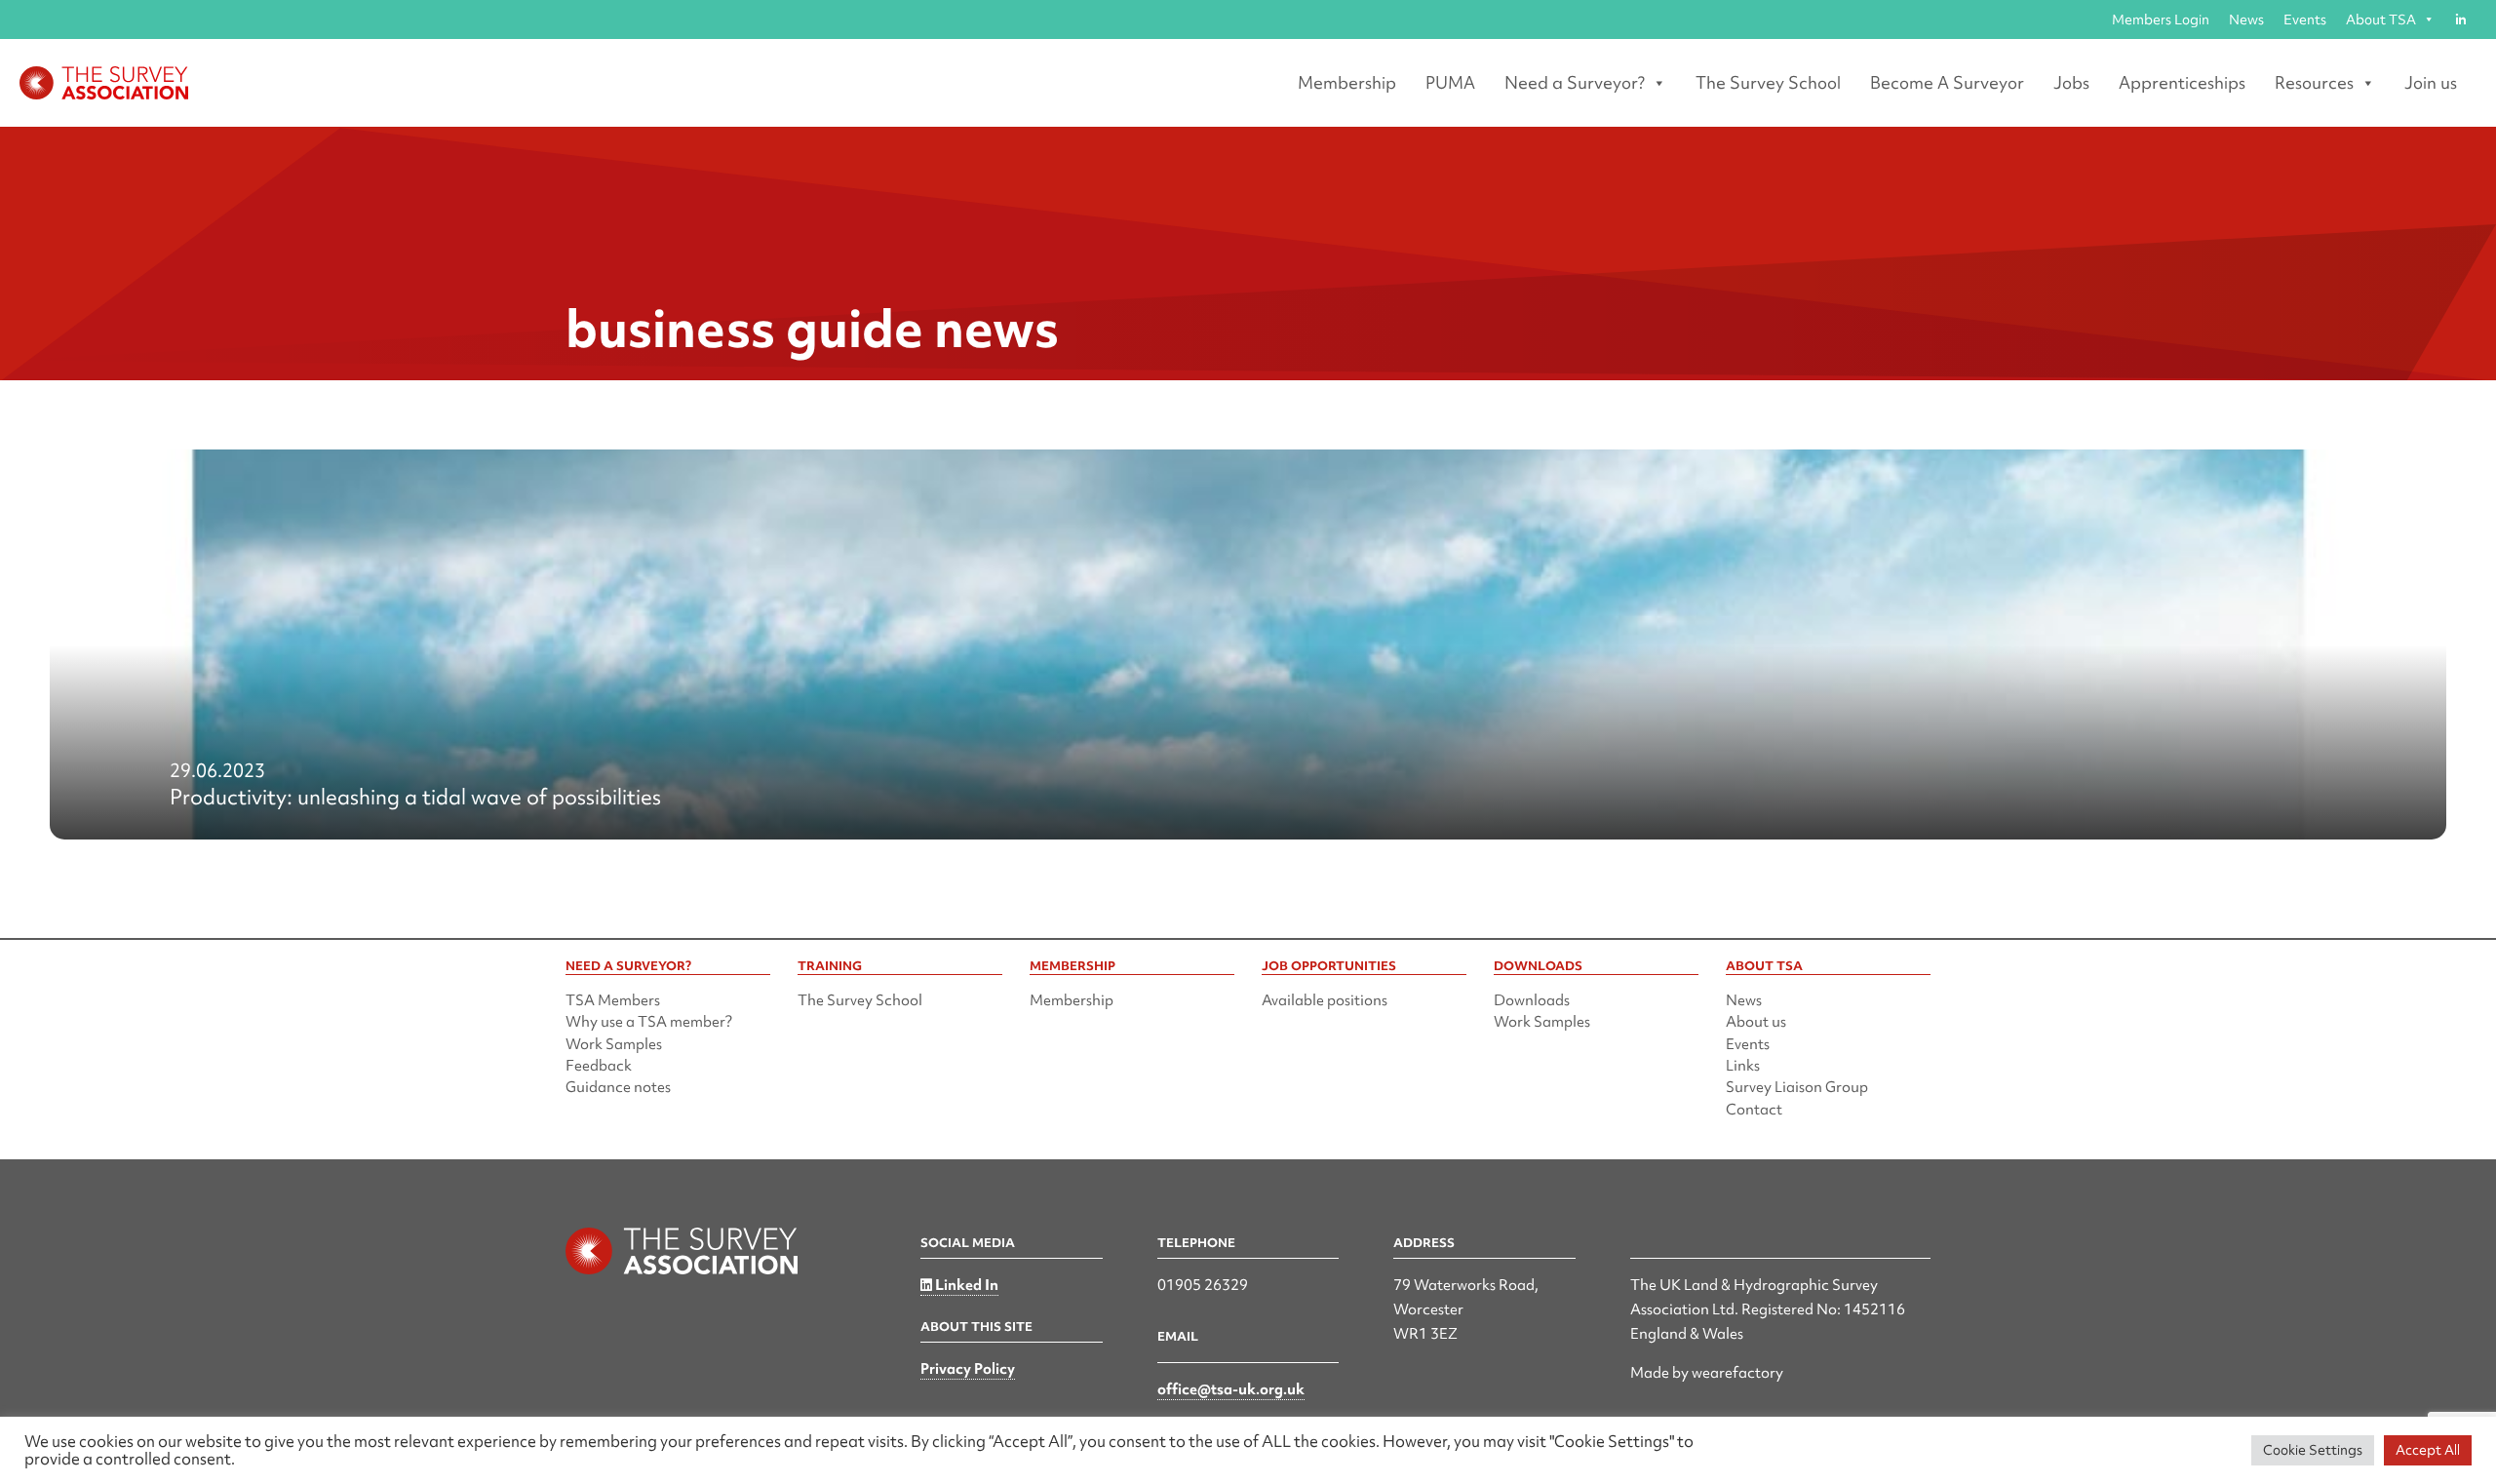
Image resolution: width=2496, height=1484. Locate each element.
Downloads (1532, 1000)
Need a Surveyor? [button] (1575, 82)
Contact (1754, 1110)
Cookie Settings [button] (2313, 1450)
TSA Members (613, 1000)
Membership (1347, 82)
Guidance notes (618, 1087)
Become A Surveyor (1947, 82)
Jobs (2071, 82)
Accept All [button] (2428, 1450)
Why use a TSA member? (649, 1022)
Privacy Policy (968, 1369)
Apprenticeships (2182, 82)
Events (2305, 20)
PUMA (1450, 82)
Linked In (965, 1285)
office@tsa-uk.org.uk (1231, 1389)
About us (1756, 1022)
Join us (2431, 82)
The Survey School (1768, 82)
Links (1743, 1066)
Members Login (2161, 20)
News (2246, 20)
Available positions (1325, 1000)
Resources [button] (2314, 82)
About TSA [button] (2381, 20)
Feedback (599, 1066)
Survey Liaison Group (1797, 1087)
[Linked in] (2460, 20)
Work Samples (614, 1044)
